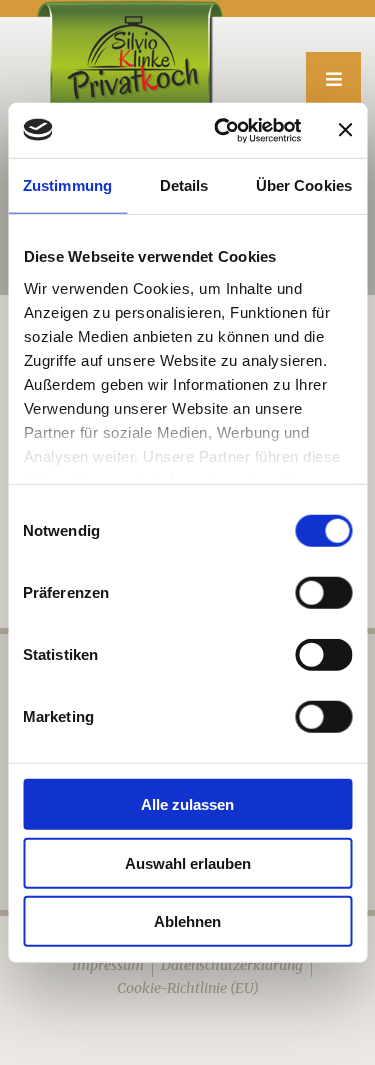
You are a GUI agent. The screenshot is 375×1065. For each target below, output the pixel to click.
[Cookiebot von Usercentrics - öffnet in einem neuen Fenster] (223, 130)
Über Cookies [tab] (304, 185)
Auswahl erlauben (188, 862)
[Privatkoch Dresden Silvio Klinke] (127, 58)
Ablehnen (187, 921)
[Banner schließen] (345, 130)
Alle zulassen (187, 804)
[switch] (323, 593)
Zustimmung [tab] (67, 185)
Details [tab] (184, 185)
